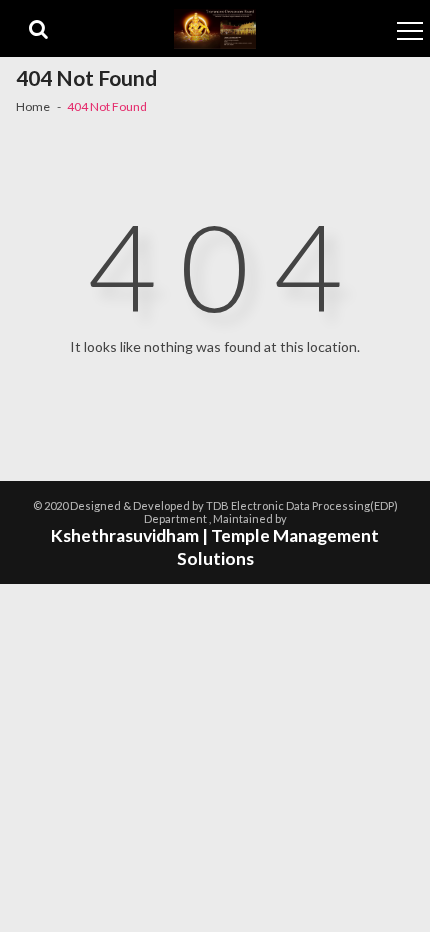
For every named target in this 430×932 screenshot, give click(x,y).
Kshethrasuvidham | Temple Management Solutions (215, 547)
